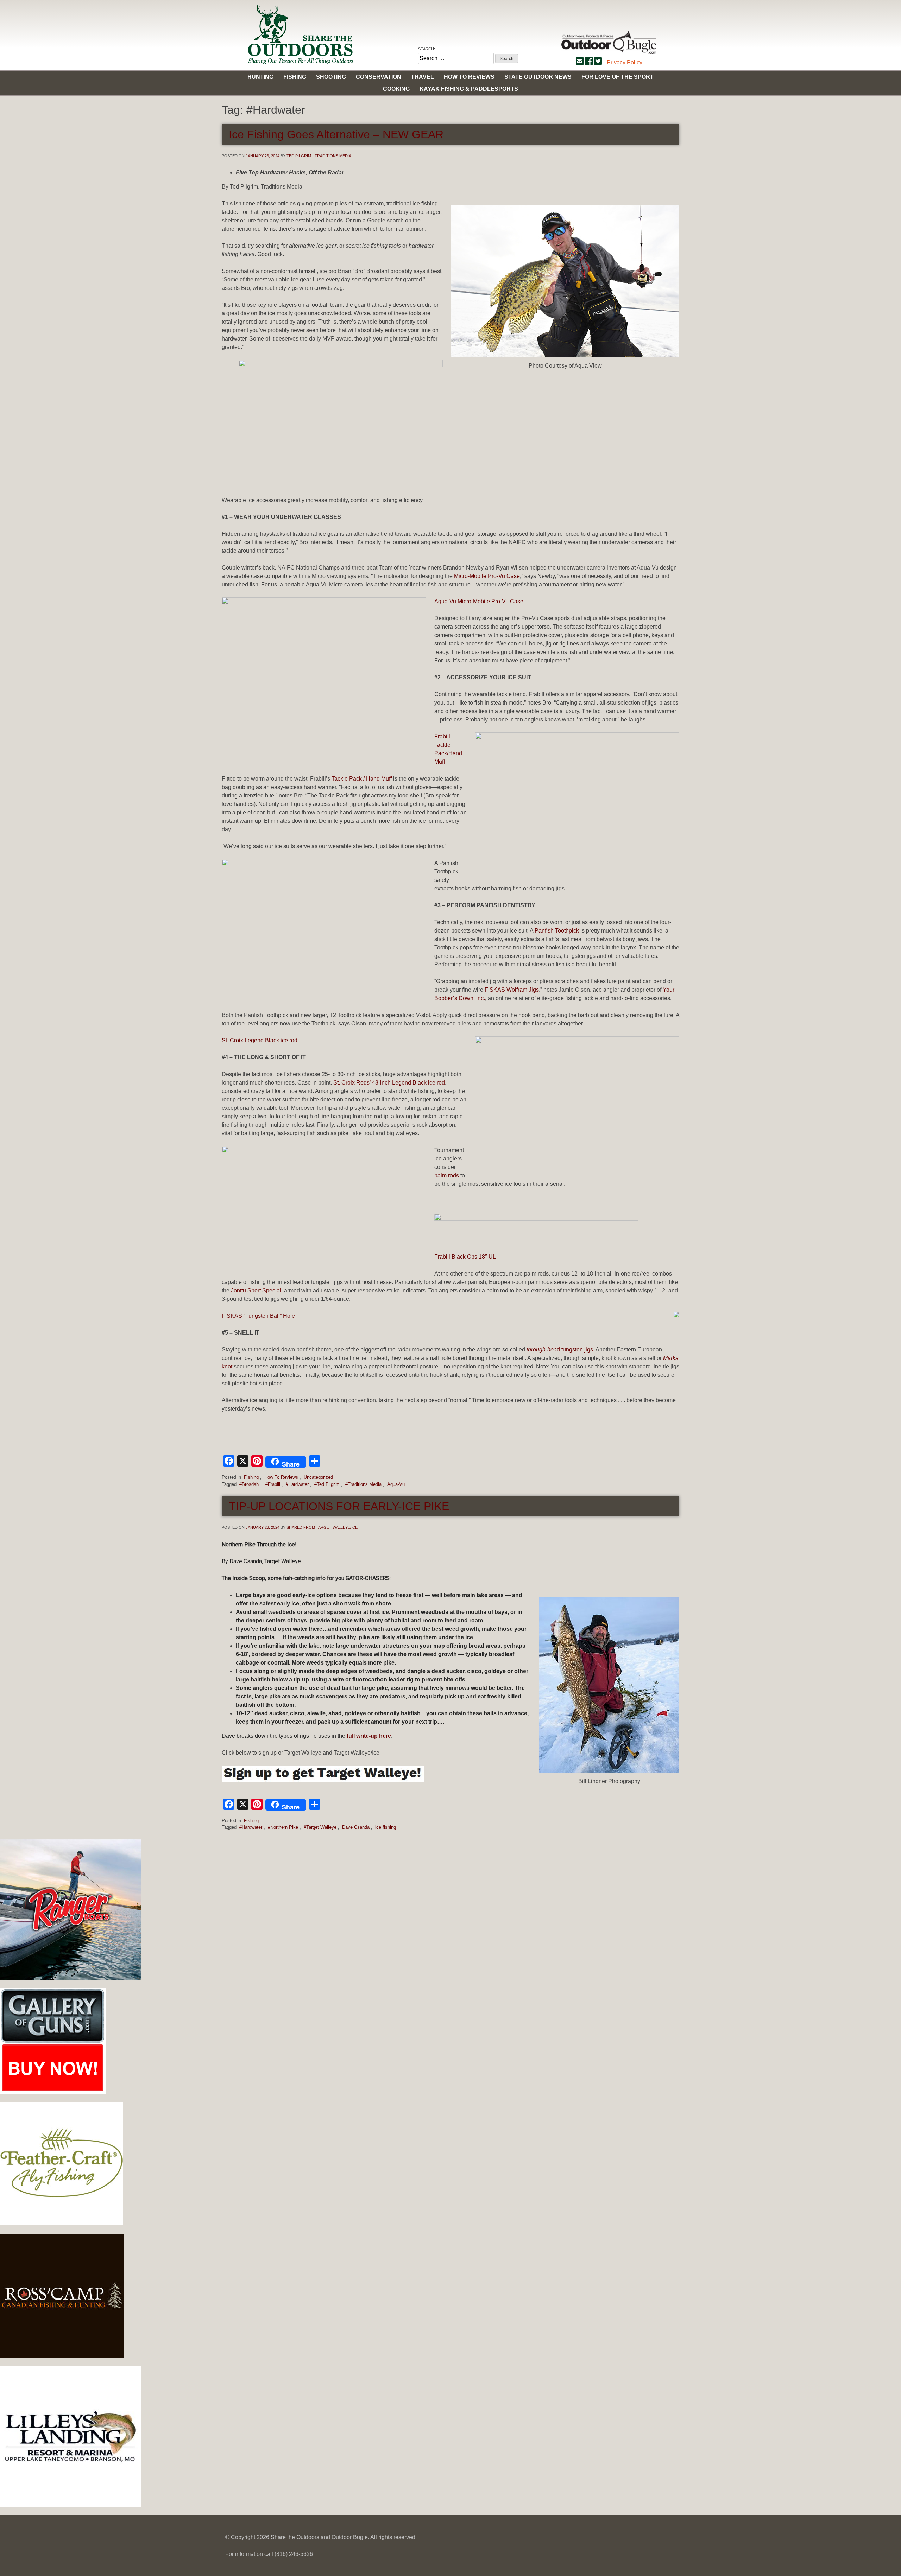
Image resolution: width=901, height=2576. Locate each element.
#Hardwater (297, 1484)
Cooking (396, 89)
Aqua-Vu (396, 1484)
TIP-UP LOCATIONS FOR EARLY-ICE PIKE (339, 1506)
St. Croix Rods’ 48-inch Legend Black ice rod (389, 1083)
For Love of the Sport (618, 77)
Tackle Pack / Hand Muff (362, 779)
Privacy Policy (625, 62)
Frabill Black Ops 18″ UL (465, 1257)
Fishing (295, 77)
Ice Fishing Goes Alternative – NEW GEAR (336, 134)
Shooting (331, 77)
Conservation (379, 77)
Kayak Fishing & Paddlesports (469, 89)
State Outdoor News (538, 77)
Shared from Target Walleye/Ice (322, 1527)
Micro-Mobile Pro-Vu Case (487, 576)
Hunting (260, 77)
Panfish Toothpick (557, 931)
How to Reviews (469, 77)
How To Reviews (281, 1477)
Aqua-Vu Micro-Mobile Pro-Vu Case (479, 601)
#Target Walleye (320, 1827)
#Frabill (273, 1484)
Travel (423, 77)
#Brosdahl (250, 1484)
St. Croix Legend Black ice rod (260, 1040)
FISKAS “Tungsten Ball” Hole (258, 1316)
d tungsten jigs (560, 1350)
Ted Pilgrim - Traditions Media (319, 156)
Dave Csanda (356, 1827)
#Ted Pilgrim (327, 1484)
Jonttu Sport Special (256, 1290)
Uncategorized (318, 1477)
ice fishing (386, 1827)
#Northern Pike (283, 1827)
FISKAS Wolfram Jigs (512, 990)
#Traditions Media (363, 1484)
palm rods (447, 1175)
